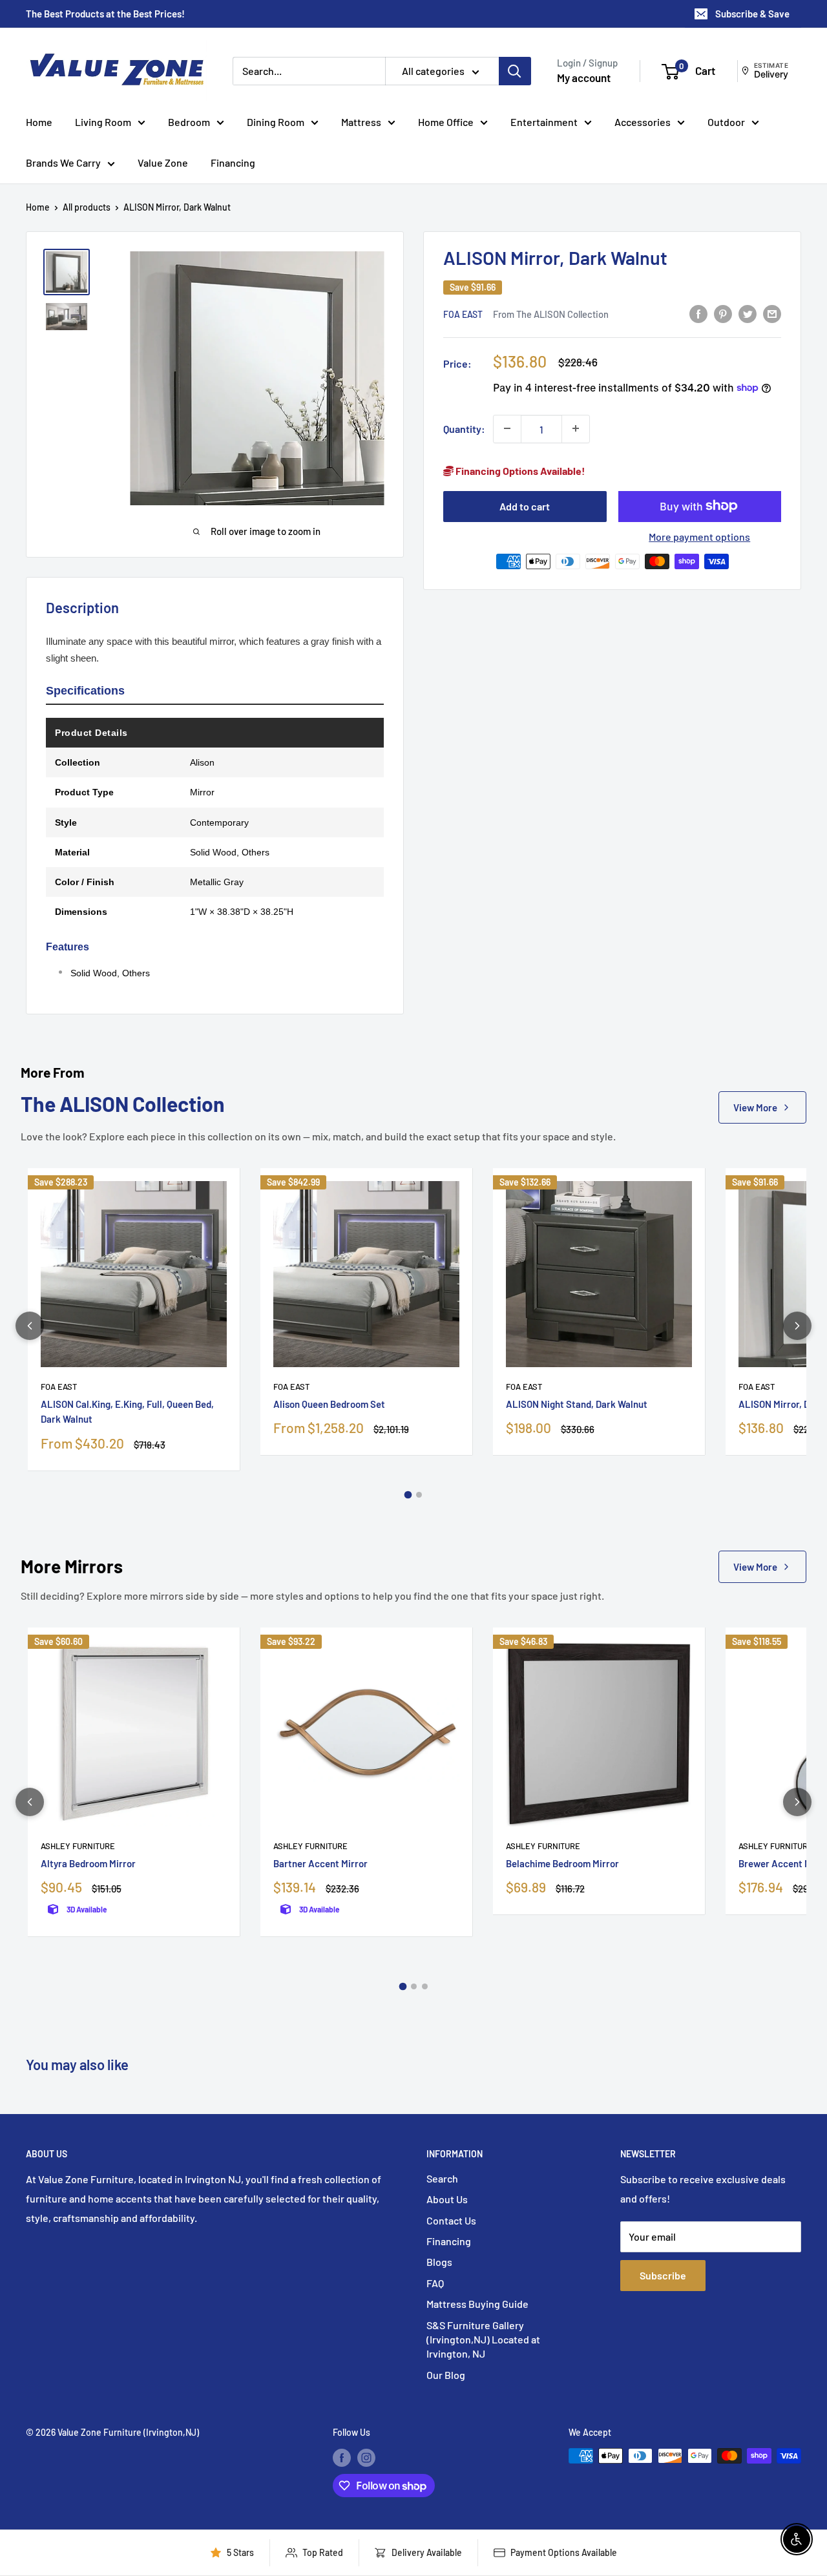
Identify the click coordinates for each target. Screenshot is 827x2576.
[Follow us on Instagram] (366, 2457)
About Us (447, 2199)
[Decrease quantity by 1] (507, 428)
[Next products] (797, 1326)
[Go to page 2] (419, 1495)
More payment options (699, 536)
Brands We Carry (63, 162)
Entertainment (544, 122)
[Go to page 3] (425, 1986)
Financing (233, 162)
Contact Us (451, 2220)
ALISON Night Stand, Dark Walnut (577, 1404)
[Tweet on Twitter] (748, 313)
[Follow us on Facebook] (342, 2457)
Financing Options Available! (519, 470)
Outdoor (726, 122)
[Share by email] (772, 313)
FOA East (463, 314)
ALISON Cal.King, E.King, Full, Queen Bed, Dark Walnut (127, 1411)
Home (39, 122)
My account (584, 78)
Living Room (103, 122)
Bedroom (189, 122)
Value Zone (163, 162)
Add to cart (525, 506)
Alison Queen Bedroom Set (329, 1404)
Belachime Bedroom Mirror (562, 1863)
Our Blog (446, 2375)
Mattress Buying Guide (477, 2304)
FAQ (435, 2283)
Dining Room (276, 122)
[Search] (515, 71)
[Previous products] (30, 1326)
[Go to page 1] (408, 1494)
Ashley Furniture (78, 1846)
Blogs (439, 2262)
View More (755, 1107)
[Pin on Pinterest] (723, 313)
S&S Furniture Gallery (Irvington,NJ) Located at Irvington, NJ (483, 2340)
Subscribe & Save (752, 14)
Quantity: (464, 428)
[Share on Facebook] (698, 313)
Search (442, 2178)
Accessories (643, 122)
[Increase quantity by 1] (576, 428)
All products (87, 207)
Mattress (361, 122)
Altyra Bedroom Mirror (88, 1863)
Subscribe (663, 2275)
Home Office (446, 122)
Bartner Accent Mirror (320, 1863)
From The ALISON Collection (551, 313)
